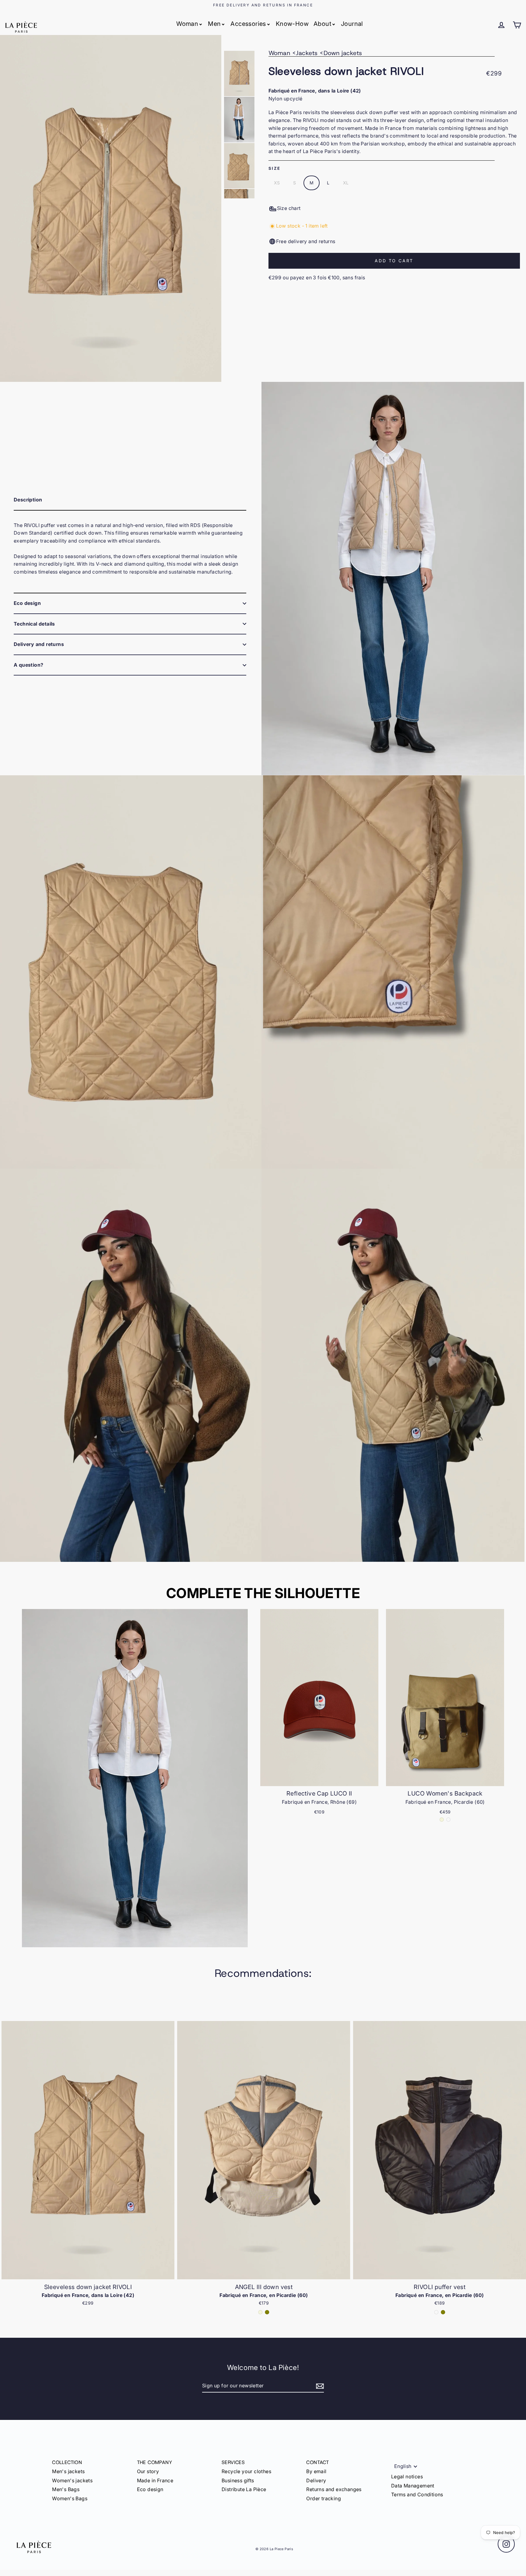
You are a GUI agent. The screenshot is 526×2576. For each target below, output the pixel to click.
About (322, 24)
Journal (352, 24)
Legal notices (407, 2477)
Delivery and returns (39, 644)
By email (316, 2471)
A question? (28, 665)
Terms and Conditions (417, 2494)
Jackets (307, 53)
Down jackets (343, 53)
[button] (519, 2163)
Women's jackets (72, 2480)
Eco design (27, 603)
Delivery (316, 2480)
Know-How (292, 24)
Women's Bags (70, 2498)
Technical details (34, 624)
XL (346, 183)
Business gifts (238, 2480)
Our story (148, 2471)
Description (28, 500)
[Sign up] (319, 2386)
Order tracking (324, 2498)
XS (277, 183)
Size (275, 168)
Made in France (155, 2480)
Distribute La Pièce (244, 2489)
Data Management (413, 2486)
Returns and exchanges (334, 2489)
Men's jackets (68, 2471)
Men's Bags (66, 2489)
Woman (187, 24)
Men (214, 24)
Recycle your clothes (246, 2471)
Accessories (248, 24)
